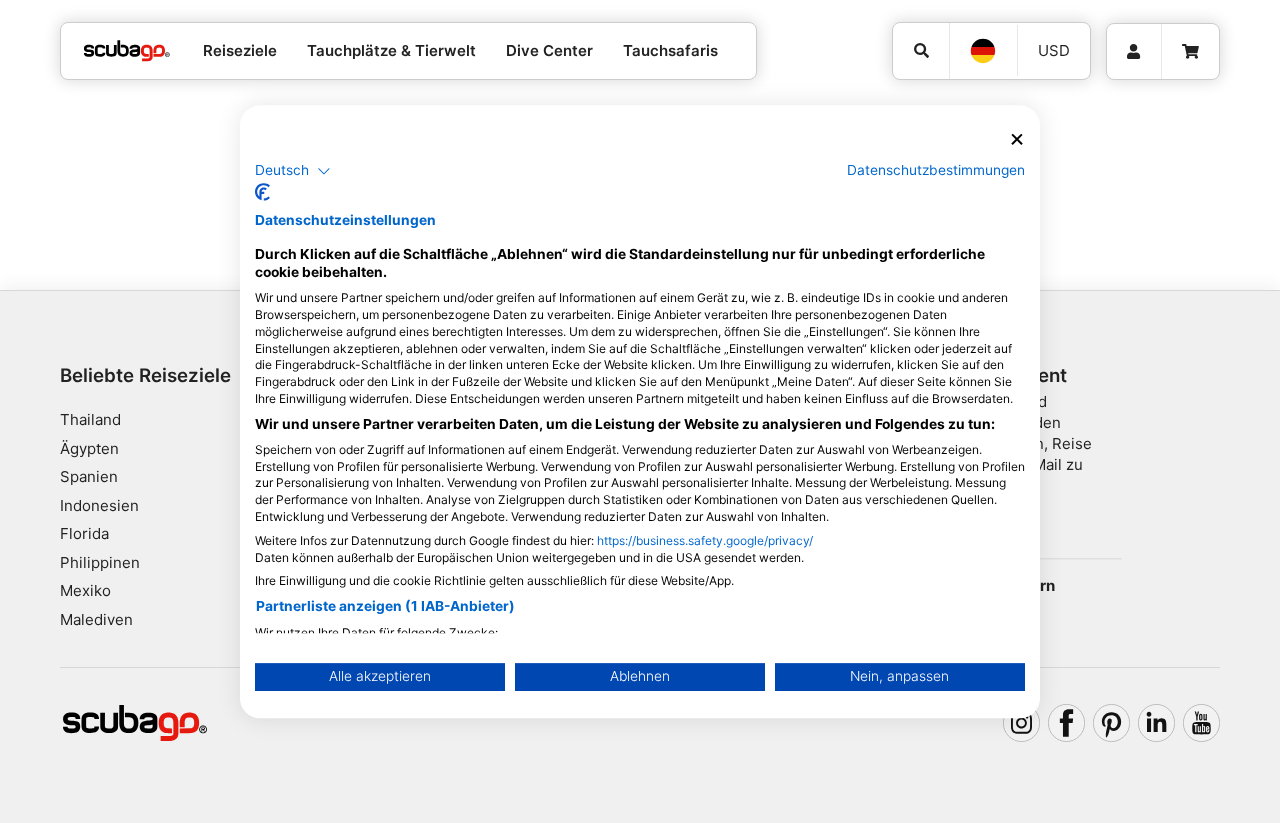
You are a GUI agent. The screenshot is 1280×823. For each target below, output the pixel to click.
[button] (293, 171)
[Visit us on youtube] (1202, 723)
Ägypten (89, 448)
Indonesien (99, 505)
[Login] (1134, 52)
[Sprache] (983, 51)
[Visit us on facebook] (1067, 723)
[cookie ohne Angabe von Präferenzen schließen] (1017, 139)
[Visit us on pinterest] (1112, 723)
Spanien (89, 476)
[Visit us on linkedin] (1157, 723)
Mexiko (85, 590)
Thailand (90, 419)
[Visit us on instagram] (1022, 723)
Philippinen (100, 562)
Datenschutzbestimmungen (936, 170)
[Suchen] (921, 51)
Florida (84, 533)
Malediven (96, 619)
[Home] (127, 51)
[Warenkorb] (1190, 52)
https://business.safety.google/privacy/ (705, 540)
